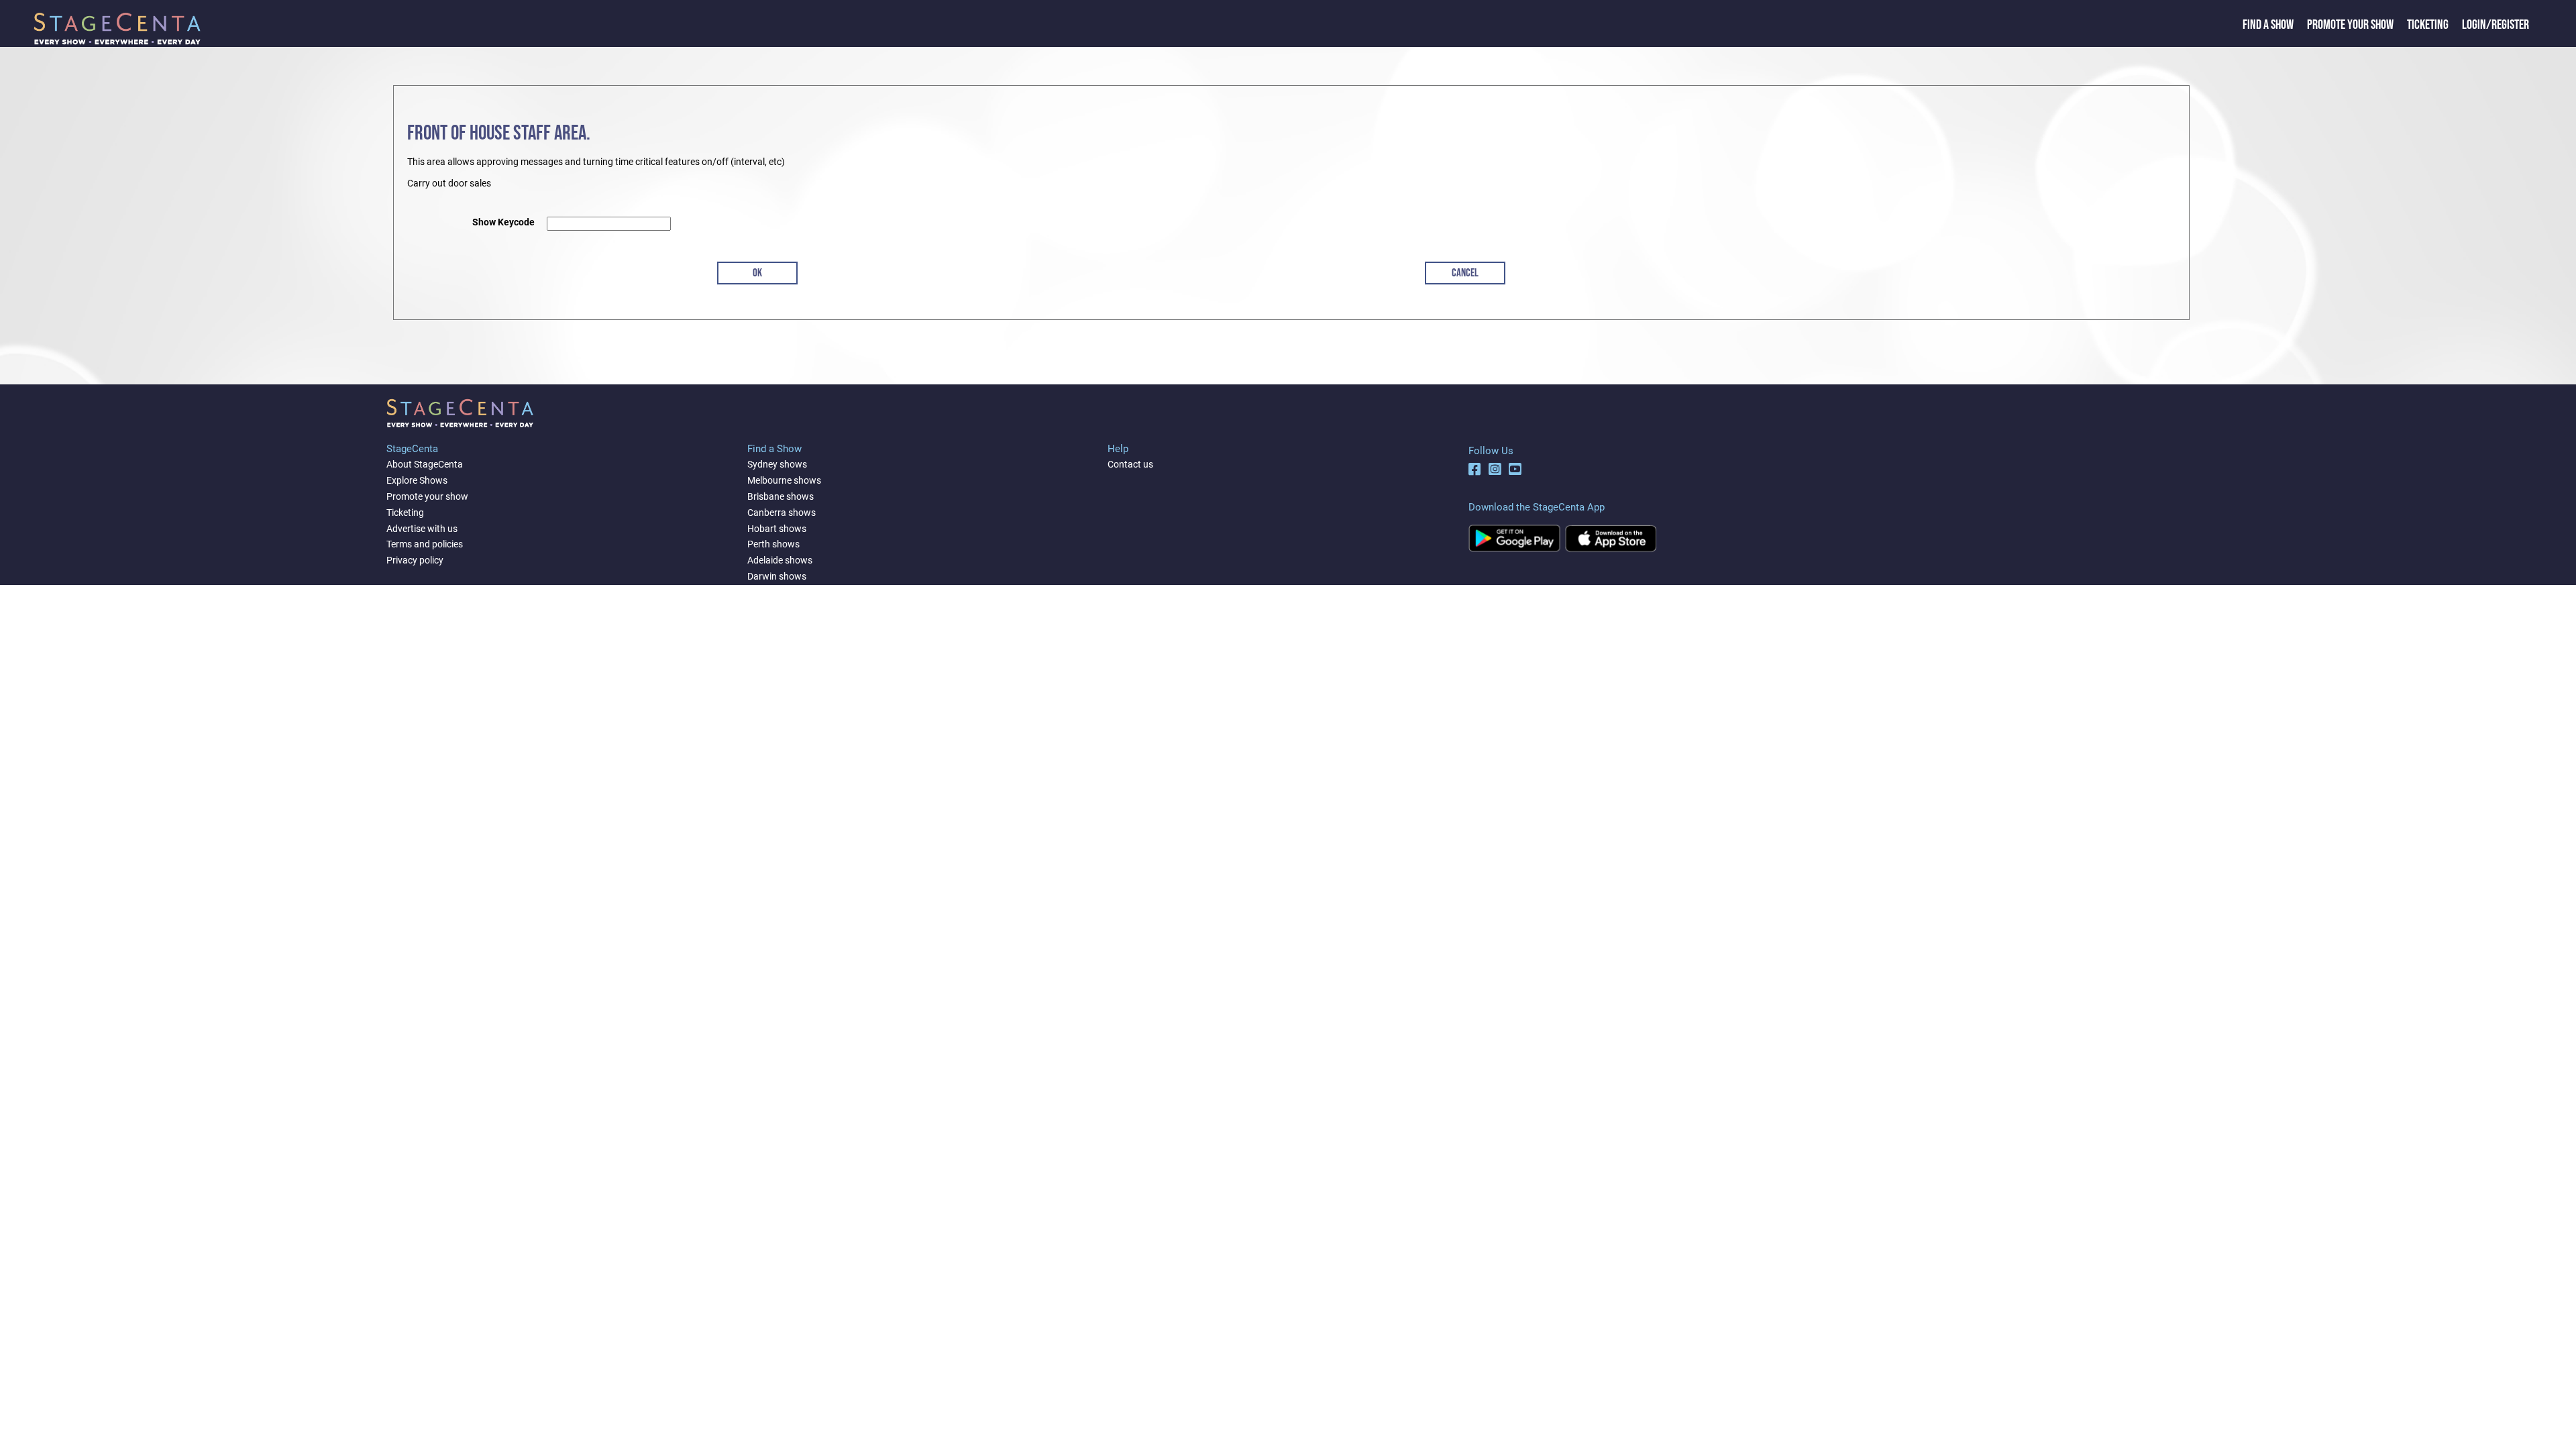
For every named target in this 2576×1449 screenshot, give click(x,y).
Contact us (1130, 464)
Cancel (1465, 273)
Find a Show (2268, 25)
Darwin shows (777, 576)
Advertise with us (422, 529)
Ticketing (2428, 25)
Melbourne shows (784, 480)
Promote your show (427, 496)
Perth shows (773, 544)
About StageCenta (425, 464)
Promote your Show (2350, 25)
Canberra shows (782, 513)
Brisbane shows (781, 496)
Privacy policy (415, 560)
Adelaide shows (780, 560)
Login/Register (2495, 25)
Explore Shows (417, 480)
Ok (757, 273)
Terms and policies (425, 544)
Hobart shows (777, 529)
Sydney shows (777, 464)
